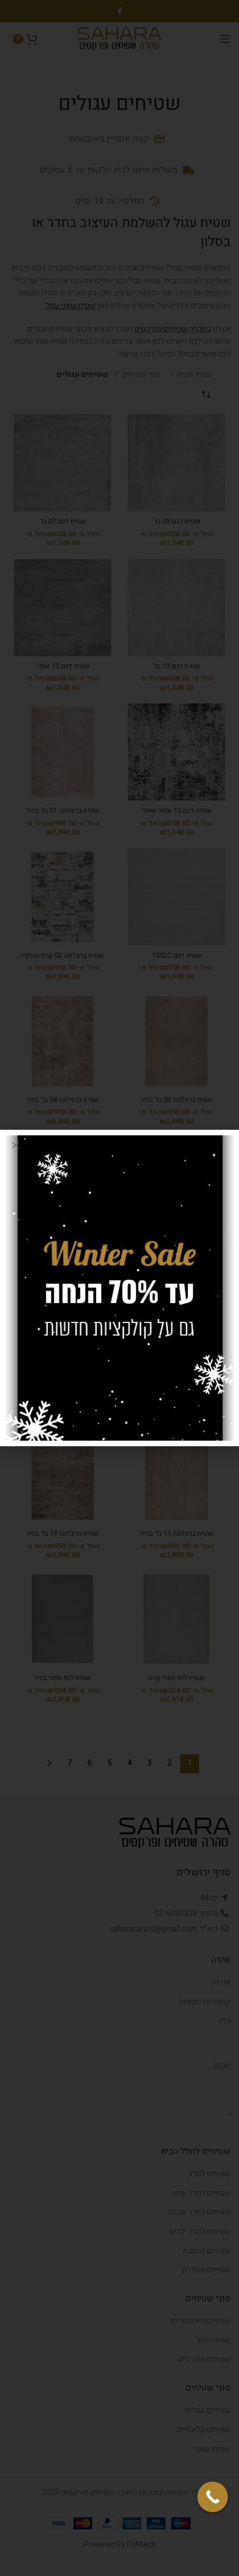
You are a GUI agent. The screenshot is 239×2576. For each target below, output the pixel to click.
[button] (15, 1145)
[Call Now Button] (213, 2497)
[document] (120, 1288)
